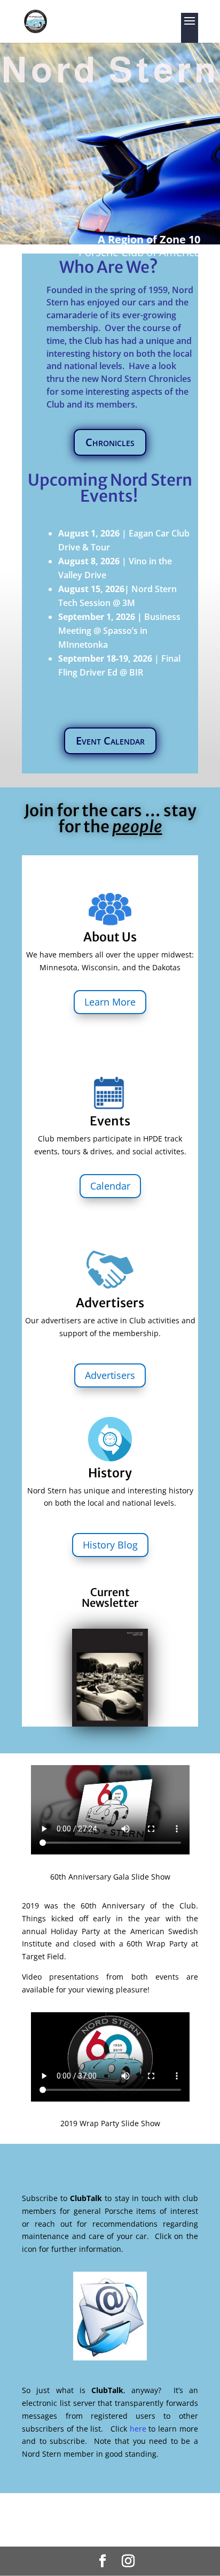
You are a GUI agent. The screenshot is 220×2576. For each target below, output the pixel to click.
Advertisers (110, 1375)
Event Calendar (110, 741)
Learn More (110, 1002)
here (138, 2429)
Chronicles (110, 442)
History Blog (110, 1545)
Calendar (110, 1186)
